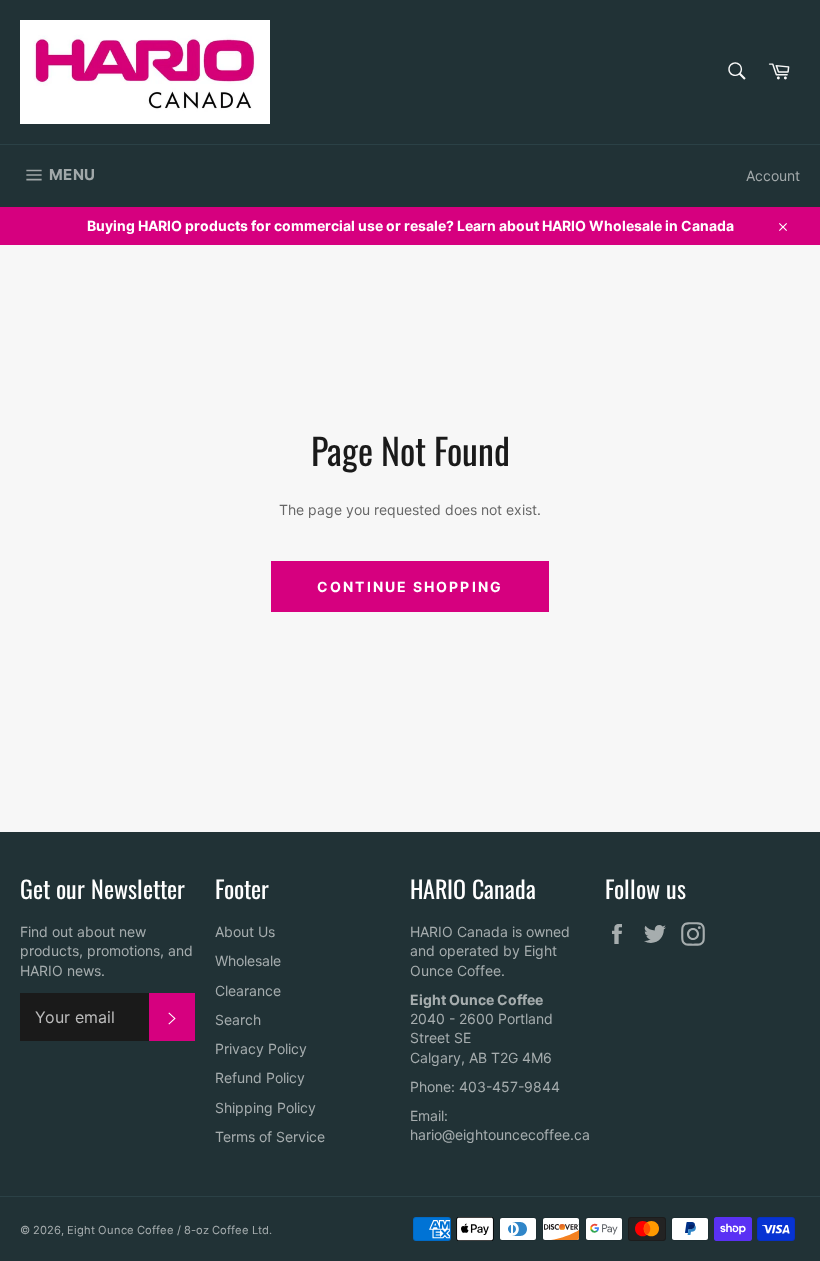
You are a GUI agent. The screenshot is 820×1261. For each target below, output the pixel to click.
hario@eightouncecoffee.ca (500, 1134)
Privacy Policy (261, 1048)
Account (773, 175)
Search (238, 1019)
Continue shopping (410, 586)
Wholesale (248, 960)
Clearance (248, 990)
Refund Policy (260, 1077)
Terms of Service (270, 1136)
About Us (245, 931)
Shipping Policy (265, 1107)
